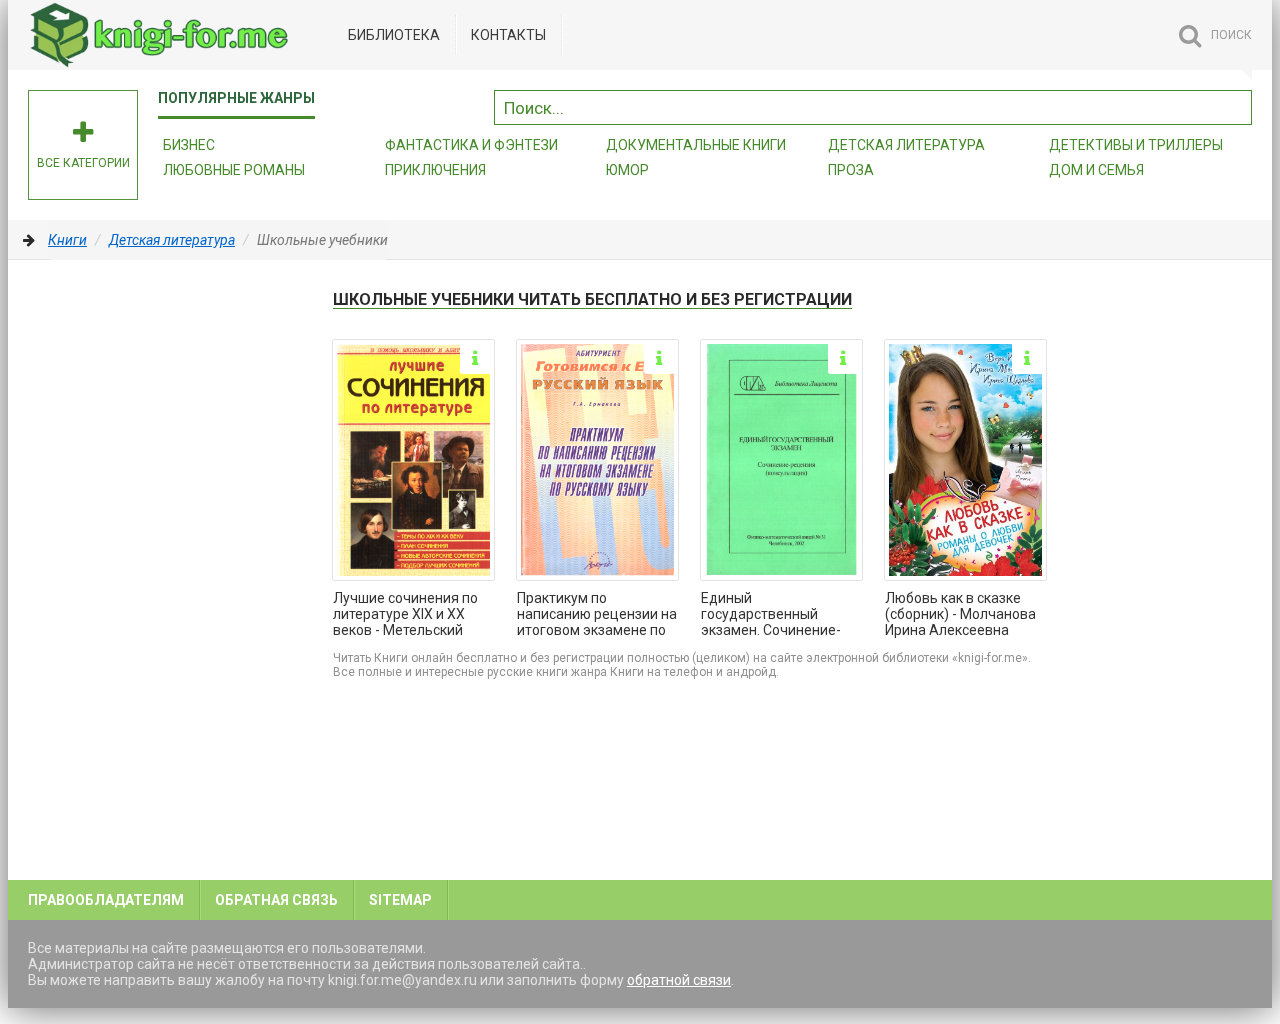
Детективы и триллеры (1136, 145)
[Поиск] (1237, 105)
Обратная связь (276, 900)
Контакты (508, 35)
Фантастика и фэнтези (471, 145)
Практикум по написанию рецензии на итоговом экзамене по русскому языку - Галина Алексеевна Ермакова (597, 615)
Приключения (435, 170)
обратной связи (679, 980)
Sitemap (400, 900)
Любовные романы (234, 170)
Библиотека (394, 35)
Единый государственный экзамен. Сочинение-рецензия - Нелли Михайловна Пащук (771, 615)
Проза (851, 170)
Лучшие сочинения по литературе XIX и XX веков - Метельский (405, 614)
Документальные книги (696, 145)
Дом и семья (1096, 170)
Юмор (627, 170)
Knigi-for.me (178, 35)
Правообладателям (106, 900)
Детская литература (906, 145)
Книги (67, 240)
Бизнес (189, 145)
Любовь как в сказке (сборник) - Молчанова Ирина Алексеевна (960, 614)
